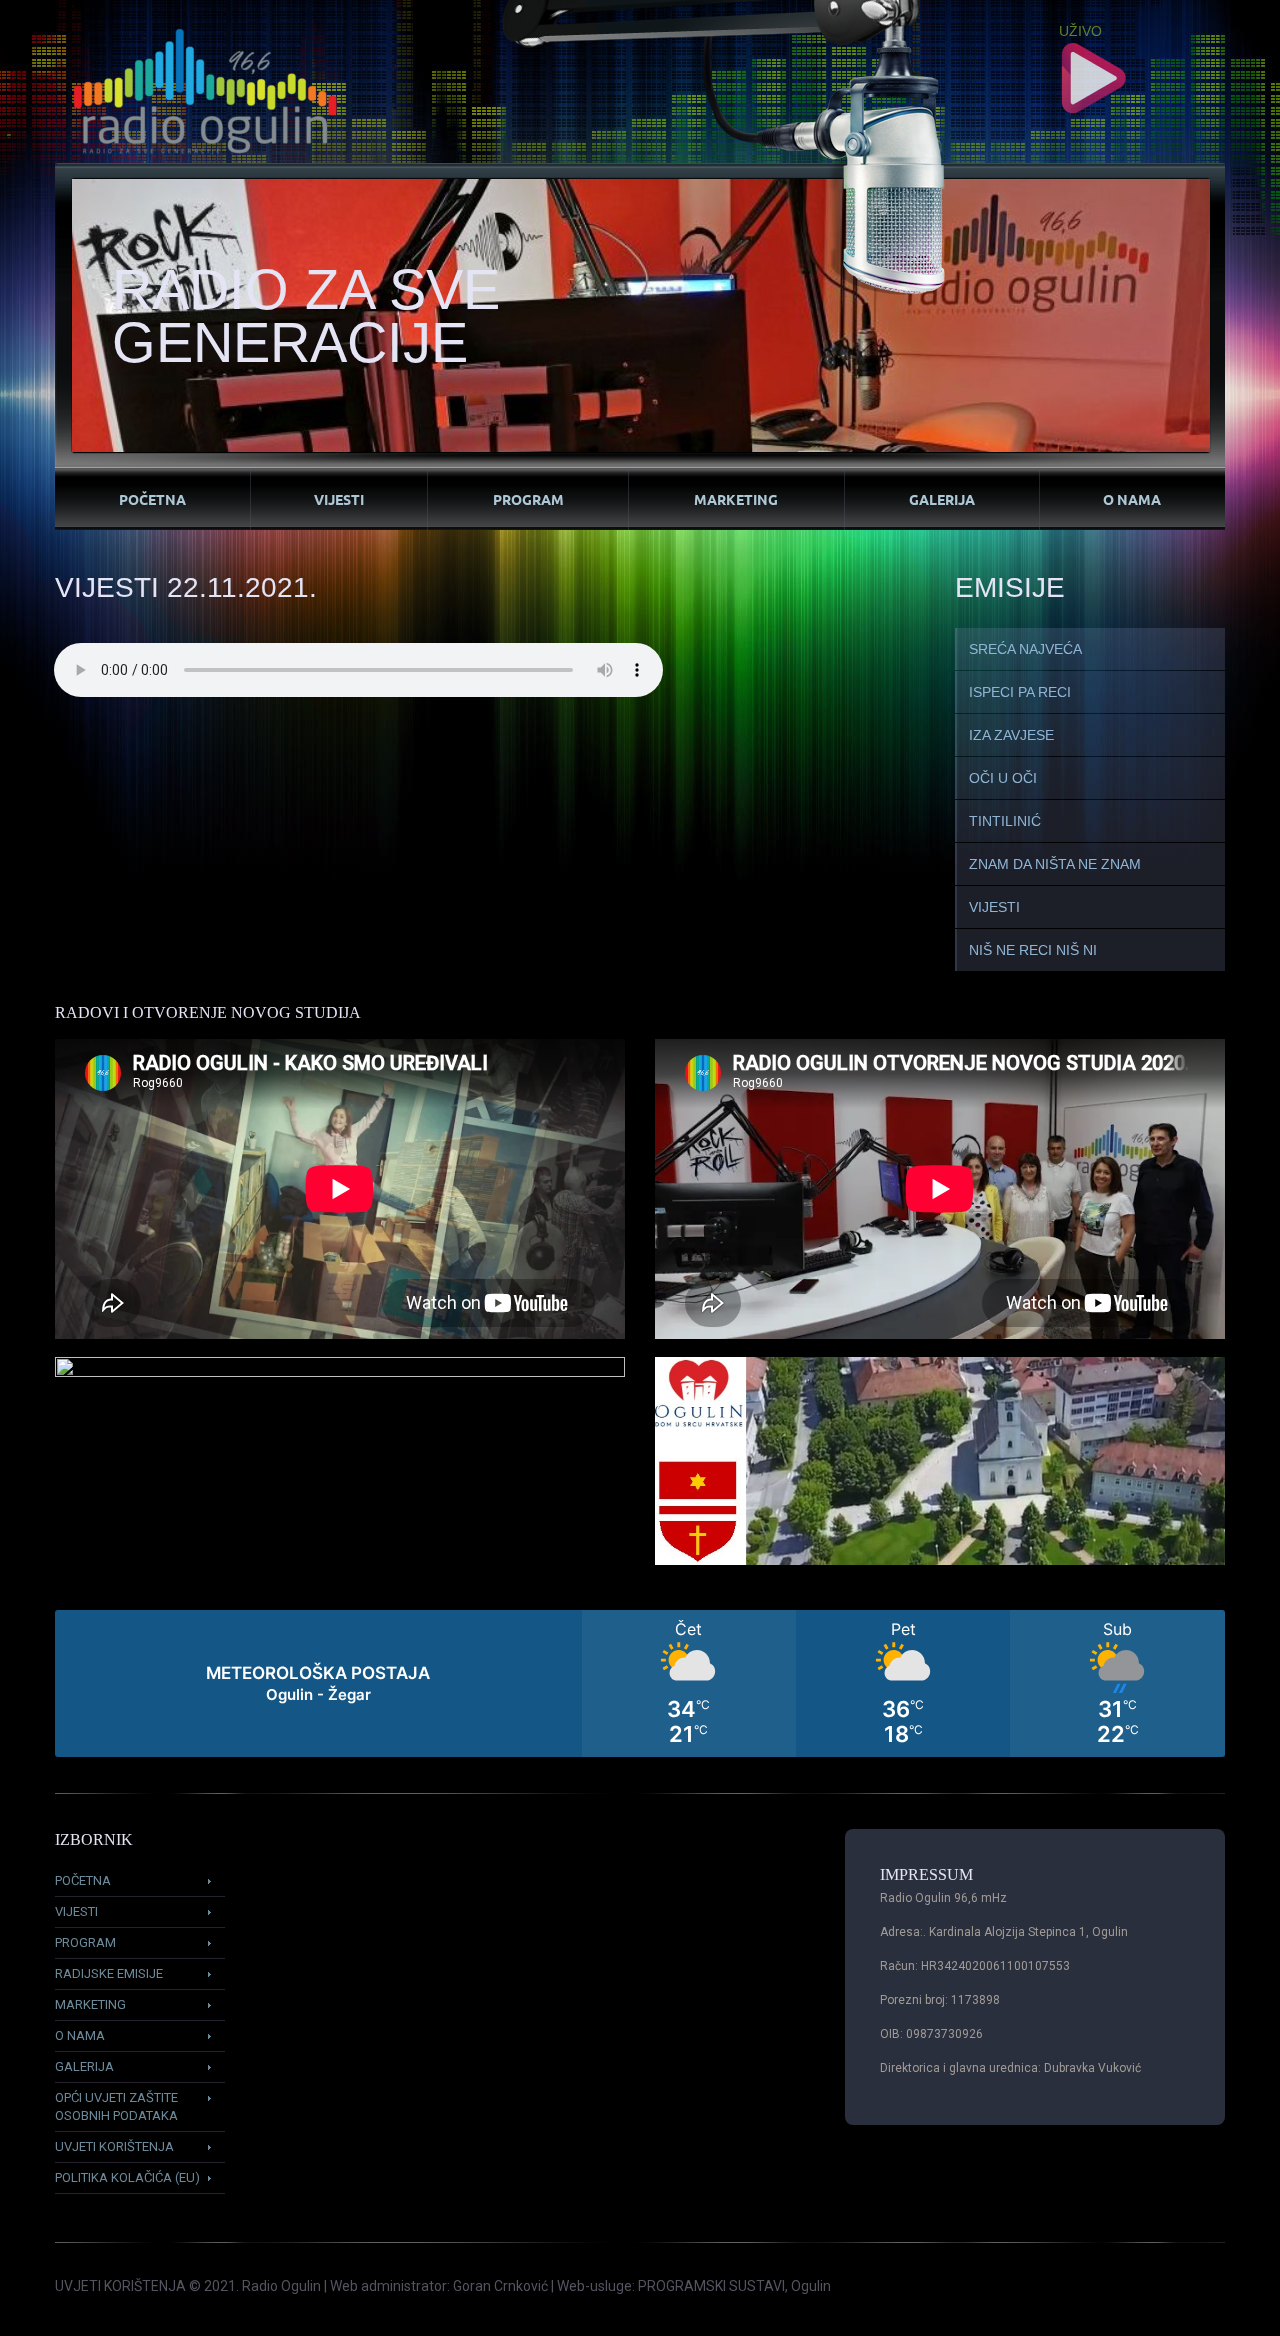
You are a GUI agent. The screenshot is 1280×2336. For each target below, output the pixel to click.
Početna (152, 499)
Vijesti (339, 499)
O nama (1132, 499)
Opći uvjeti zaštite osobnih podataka (116, 2106)
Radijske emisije (109, 1973)
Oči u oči (1003, 778)
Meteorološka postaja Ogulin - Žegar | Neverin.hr (640, 1683)
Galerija (942, 499)
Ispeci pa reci (1020, 692)
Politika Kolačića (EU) (127, 2177)
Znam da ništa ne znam (1055, 864)
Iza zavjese (1011, 735)
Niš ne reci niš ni (1033, 950)
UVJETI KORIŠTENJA (120, 2286)
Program (528, 499)
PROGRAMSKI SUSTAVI (711, 2286)
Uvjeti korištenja (114, 2146)
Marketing (736, 499)
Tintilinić (1005, 821)
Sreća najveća (1025, 649)
